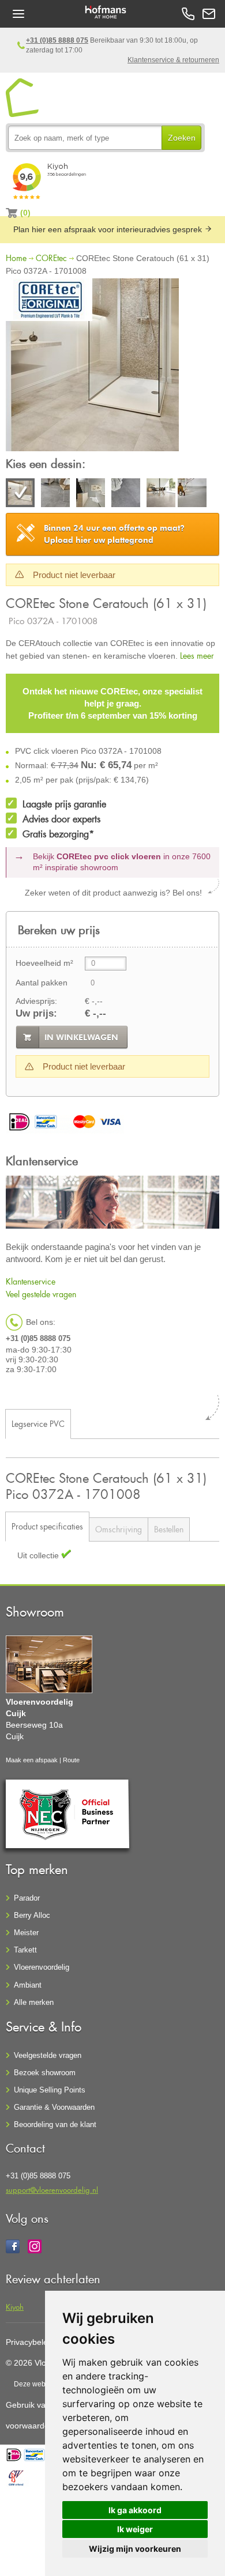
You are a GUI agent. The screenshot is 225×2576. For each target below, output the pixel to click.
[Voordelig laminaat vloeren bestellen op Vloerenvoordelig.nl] (23, 98)
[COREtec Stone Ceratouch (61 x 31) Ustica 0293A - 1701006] (192, 494)
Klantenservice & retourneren (173, 60)
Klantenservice (31, 1281)
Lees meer (197, 656)
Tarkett (25, 1950)
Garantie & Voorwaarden (54, 2107)
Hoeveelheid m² (44, 963)
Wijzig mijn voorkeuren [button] (135, 2549)
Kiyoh (15, 2307)
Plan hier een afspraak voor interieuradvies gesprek (109, 229)
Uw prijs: (36, 1013)
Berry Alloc (32, 1915)
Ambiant (28, 1985)
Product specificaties (47, 1526)
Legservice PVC (38, 1424)
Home (16, 258)
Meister (26, 1933)
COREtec (51, 258)
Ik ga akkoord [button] (135, 2510)
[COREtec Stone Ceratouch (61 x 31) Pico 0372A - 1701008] (92, 367)
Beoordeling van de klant (55, 2124)
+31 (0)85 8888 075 (57, 40)
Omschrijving (119, 1529)
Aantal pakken (42, 983)
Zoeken (182, 138)
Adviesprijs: (36, 1001)
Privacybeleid (30, 2342)
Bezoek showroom (45, 2073)
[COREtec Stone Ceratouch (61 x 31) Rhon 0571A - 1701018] (91, 494)
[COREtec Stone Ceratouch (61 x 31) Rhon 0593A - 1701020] (126, 494)
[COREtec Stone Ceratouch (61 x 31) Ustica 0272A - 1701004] (161, 494)
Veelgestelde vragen (48, 2055)
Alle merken (34, 2002)
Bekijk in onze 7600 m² (122, 862)
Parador (27, 1898)
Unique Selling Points (50, 2090)
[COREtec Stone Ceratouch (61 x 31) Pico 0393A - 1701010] (55, 494)
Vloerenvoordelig (42, 1967)
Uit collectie (39, 1555)
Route (71, 1760)
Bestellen (169, 1529)
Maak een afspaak (32, 1760)
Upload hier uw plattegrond (114, 534)
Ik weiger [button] (135, 2529)
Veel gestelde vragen (41, 1294)
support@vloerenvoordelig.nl (52, 2190)
